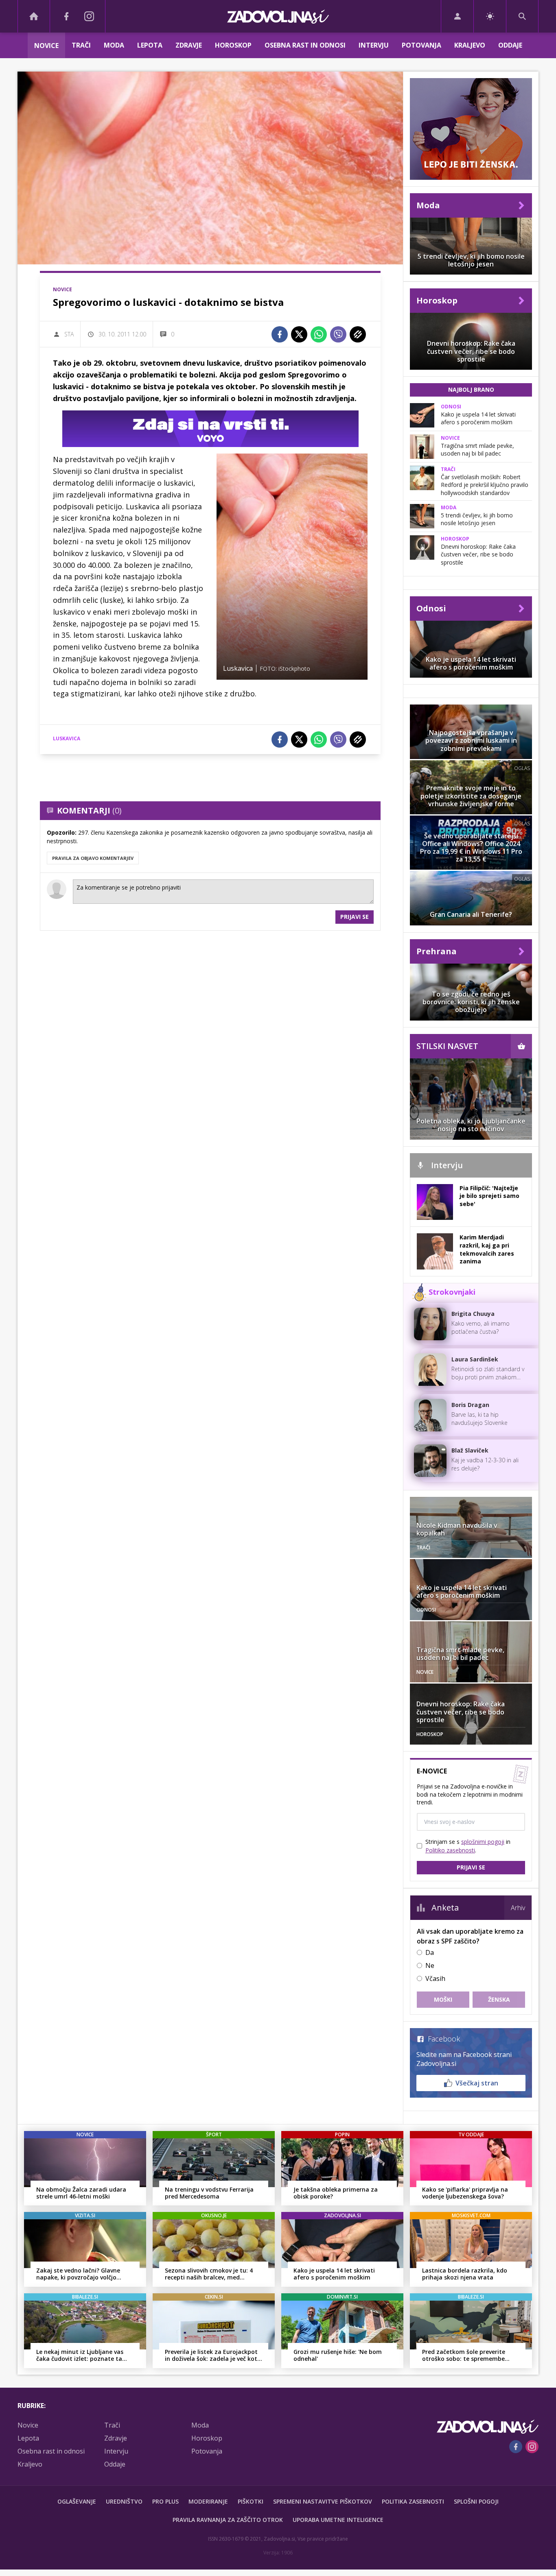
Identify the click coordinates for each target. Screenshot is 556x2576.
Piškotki (251, 2501)
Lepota (150, 45)
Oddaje (510, 45)
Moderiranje (208, 2501)
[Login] (457, 16)
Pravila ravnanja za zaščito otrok (228, 2520)
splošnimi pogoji (483, 1842)
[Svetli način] (490, 16)
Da (430, 1952)
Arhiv (518, 1908)
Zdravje (189, 45)
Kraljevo (470, 45)
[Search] (522, 16)
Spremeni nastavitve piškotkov (323, 2501)
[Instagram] (89, 16)
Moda (114, 45)
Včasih (435, 1978)
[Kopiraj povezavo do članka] (358, 334)
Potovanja (421, 45)
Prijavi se (355, 917)
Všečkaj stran (477, 2083)
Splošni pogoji (476, 2501)
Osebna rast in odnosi (305, 45)
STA (69, 334)
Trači (81, 45)
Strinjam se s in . (468, 1846)
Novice (46, 46)
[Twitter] (299, 334)
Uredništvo (124, 2501)
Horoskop (233, 45)
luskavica (67, 738)
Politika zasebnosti (413, 2501)
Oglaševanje (77, 2501)
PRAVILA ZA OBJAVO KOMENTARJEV (93, 858)
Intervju (374, 45)
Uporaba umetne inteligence (338, 2520)
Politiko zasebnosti (450, 1850)
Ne (430, 1965)
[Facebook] (66, 16)
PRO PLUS (165, 2501)
